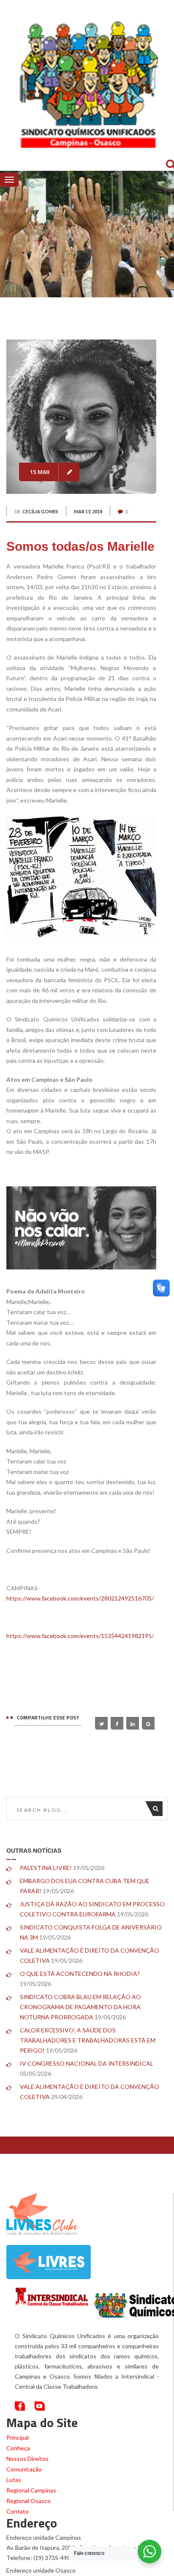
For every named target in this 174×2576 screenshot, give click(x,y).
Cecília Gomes (40, 511)
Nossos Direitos (27, 2459)
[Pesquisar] (158, 1809)
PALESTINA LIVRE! (46, 1868)
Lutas (14, 2480)
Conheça (18, 2448)
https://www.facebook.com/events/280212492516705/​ (80, 1598)
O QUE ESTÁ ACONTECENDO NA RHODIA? (80, 1974)
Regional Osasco (29, 2501)
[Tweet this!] (101, 1723)
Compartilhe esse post (48, 1718)
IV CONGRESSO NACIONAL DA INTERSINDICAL (87, 2063)
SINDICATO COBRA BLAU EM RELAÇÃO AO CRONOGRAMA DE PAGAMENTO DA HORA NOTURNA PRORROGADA (80, 2007)
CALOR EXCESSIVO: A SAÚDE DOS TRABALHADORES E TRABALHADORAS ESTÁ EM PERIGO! (88, 2040)
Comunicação (24, 2469)
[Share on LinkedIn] (133, 1723)
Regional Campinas (31, 2490)
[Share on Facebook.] (117, 1723)
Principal (18, 2437)
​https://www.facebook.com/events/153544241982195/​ (80, 1636)
